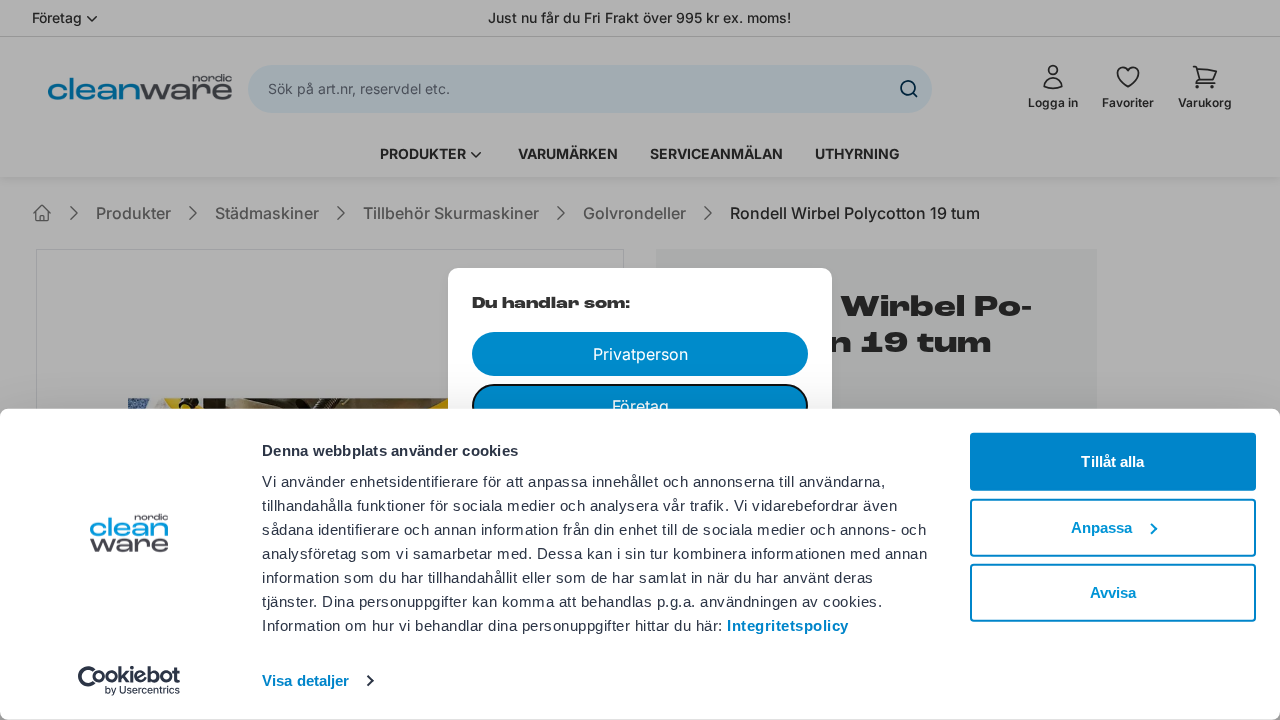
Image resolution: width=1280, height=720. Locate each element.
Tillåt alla (1112, 461)
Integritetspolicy (788, 625)
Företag (640, 406)
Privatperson (640, 354)
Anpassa (1102, 526)
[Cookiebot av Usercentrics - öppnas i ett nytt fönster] (129, 681)
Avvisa (1113, 592)
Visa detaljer (305, 680)
